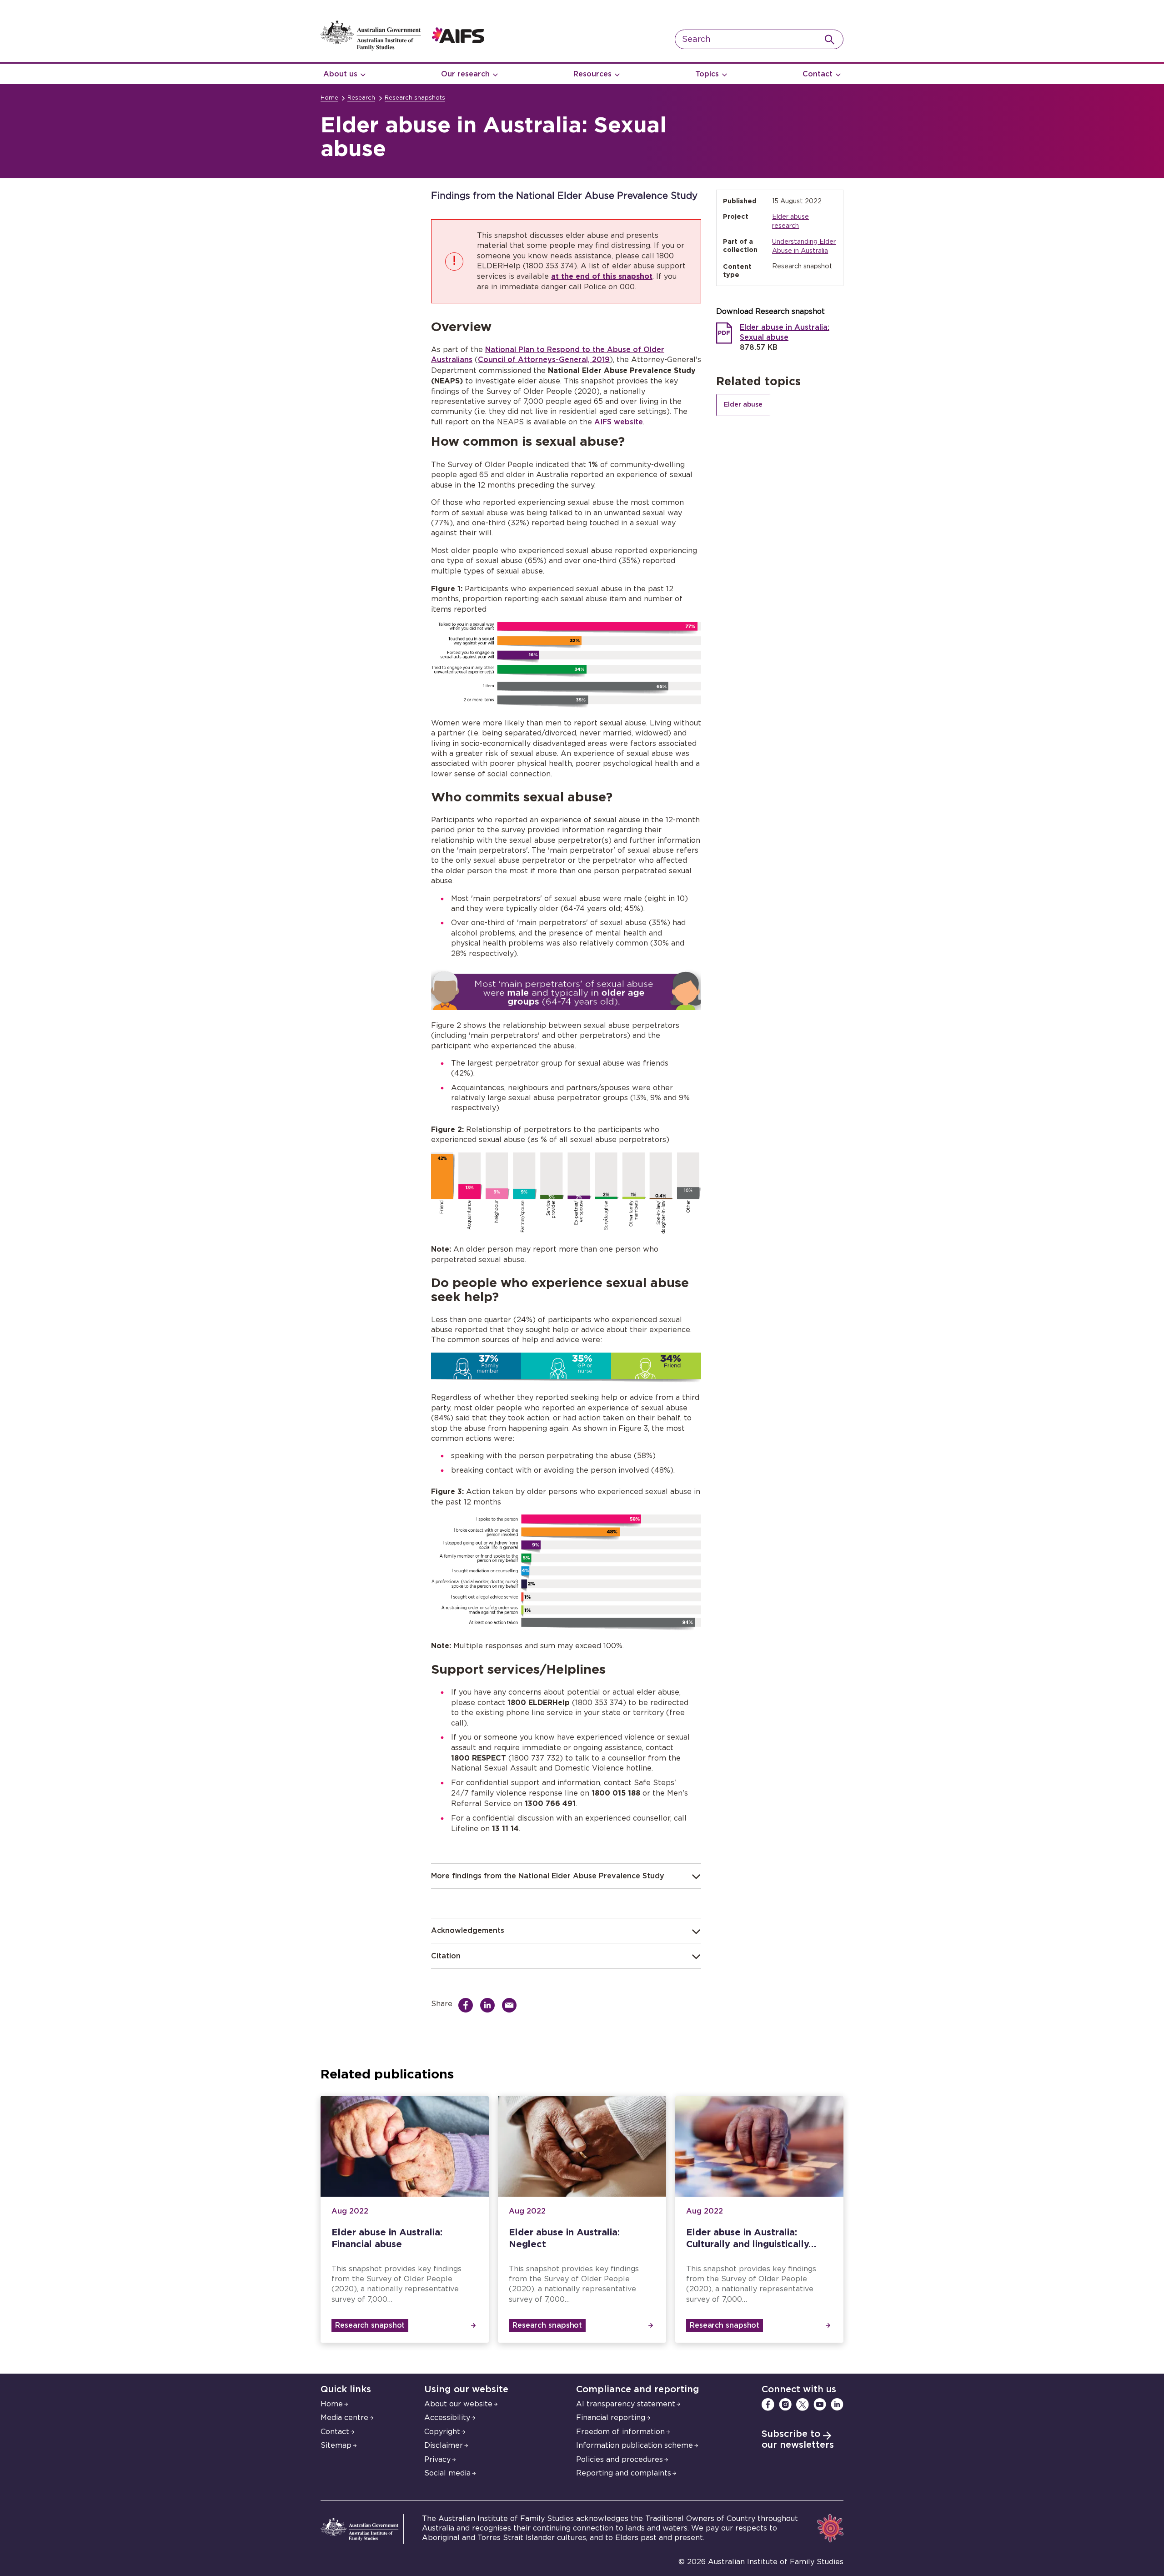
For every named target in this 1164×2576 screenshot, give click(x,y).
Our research (465, 74)
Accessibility (447, 2418)
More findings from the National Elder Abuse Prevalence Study (548, 1876)
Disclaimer (444, 2445)
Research (361, 98)
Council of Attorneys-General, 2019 (544, 360)
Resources (592, 74)
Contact (818, 74)
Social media (447, 2473)
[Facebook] (768, 2405)
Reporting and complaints (624, 2473)
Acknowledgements (468, 1931)
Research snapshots (415, 98)
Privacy (437, 2460)
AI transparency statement (626, 2404)
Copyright (442, 2432)
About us (340, 74)
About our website (458, 2404)
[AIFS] (402, 48)
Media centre (344, 2418)
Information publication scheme (635, 2445)
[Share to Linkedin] (490, 2005)
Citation (446, 1956)
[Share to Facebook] (468, 2005)
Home (329, 98)
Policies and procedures (620, 2460)
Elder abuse (743, 405)
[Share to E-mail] (512, 2005)
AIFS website (619, 422)
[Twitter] (803, 2405)
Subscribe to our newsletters (798, 2440)
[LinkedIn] (837, 2405)
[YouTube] (820, 2405)
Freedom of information (620, 2432)
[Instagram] (785, 2405)
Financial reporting (611, 2418)
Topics (707, 74)
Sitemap (336, 2445)
